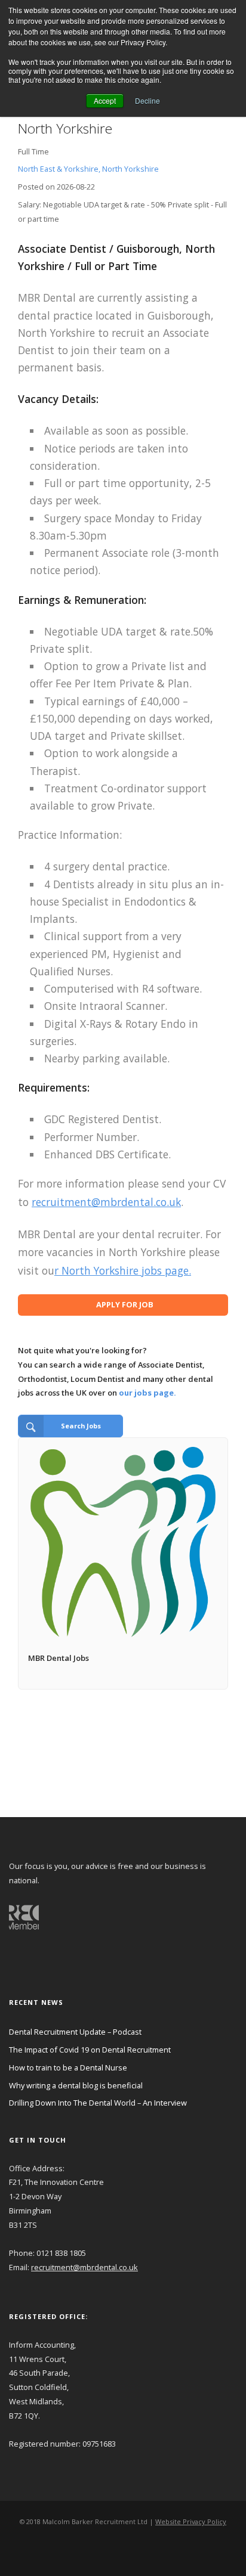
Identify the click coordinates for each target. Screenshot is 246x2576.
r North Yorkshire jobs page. (123, 1270)
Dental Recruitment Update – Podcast (75, 2032)
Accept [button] (105, 100)
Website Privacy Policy (191, 2521)
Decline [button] (147, 100)
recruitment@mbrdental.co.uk (106, 1202)
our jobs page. (147, 1393)
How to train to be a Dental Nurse (68, 2067)
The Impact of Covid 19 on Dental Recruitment (90, 2050)
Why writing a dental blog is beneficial (76, 2085)
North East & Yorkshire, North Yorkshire (88, 169)
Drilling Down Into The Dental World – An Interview (98, 2103)
